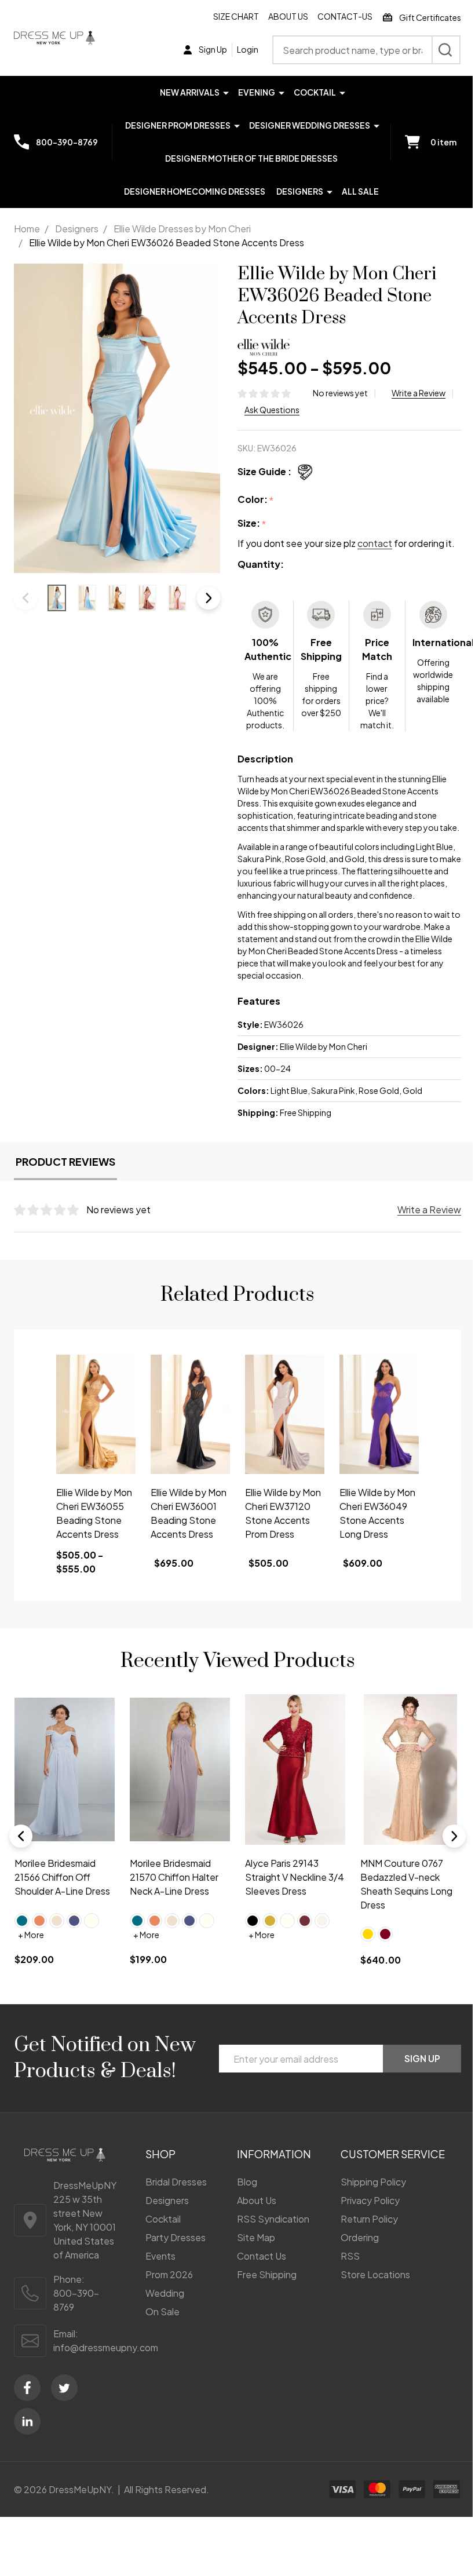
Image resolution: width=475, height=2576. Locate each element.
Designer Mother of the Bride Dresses (251, 158)
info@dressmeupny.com (106, 2347)
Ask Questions (272, 410)
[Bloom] (39, 1921)
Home (27, 229)
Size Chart (236, 16)
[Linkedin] (27, 2421)
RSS (350, 2256)
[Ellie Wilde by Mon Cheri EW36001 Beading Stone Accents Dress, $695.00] (190, 1414)
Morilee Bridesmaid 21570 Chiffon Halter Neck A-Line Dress (174, 1876)
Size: (252, 523)
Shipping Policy (373, 2182)
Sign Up (422, 2058)
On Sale (162, 2312)
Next (209, 598)
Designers (300, 191)
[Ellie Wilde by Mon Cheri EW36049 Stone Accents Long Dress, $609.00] (379, 1414)
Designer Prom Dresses (178, 125)
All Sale (360, 191)
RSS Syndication (273, 2219)
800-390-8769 (76, 2300)
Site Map (256, 2237)
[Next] (454, 1836)
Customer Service (393, 2154)
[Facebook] (27, 2388)
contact (375, 543)
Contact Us (262, 2256)
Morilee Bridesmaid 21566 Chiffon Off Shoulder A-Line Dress (62, 1876)
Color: (256, 500)
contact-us (345, 16)
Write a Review (419, 393)
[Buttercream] (57, 1921)
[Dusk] (74, 1921)
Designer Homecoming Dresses (195, 191)
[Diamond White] (322, 1921)
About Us (288, 16)
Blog (247, 2182)
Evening (257, 92)
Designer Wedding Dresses (310, 125)
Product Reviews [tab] (65, 1161)
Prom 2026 (169, 2274)
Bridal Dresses (176, 2182)
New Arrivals (190, 92)
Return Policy (369, 2219)
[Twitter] (64, 2388)
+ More (31, 1935)
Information (274, 2154)
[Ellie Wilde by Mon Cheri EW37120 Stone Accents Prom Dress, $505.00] (285, 1414)
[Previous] (21, 1836)
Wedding (165, 2293)
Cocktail (315, 92)
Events (160, 2256)
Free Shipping (267, 2274)
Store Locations (375, 2274)
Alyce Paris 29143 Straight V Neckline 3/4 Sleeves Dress (295, 1876)
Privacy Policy (370, 2200)
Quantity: (261, 564)
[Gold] (270, 1921)
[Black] (253, 1921)
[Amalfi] (22, 1921)
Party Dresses (176, 2237)
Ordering (360, 2237)
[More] (226, 92)
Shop (160, 2154)
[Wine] (305, 1921)
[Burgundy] (385, 1934)
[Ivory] (92, 1921)
